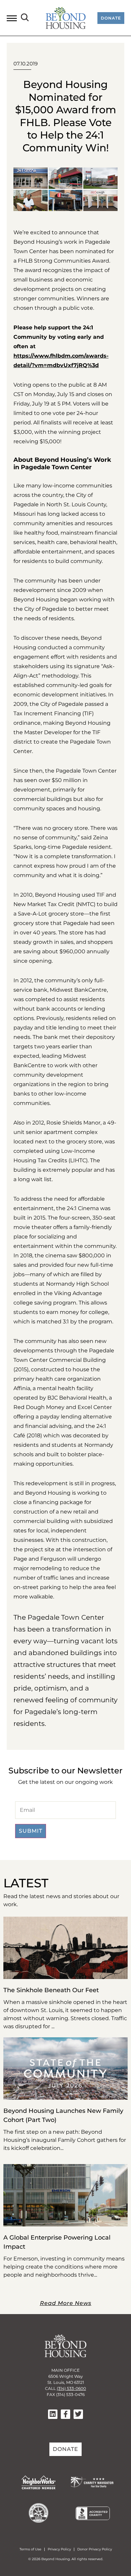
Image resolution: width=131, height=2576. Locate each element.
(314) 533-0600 (71, 2388)
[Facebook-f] (65, 2414)
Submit (31, 1831)
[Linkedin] (53, 2414)
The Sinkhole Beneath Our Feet (51, 1990)
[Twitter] (78, 2414)
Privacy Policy (59, 2549)
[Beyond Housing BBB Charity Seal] (93, 2518)
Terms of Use (30, 2549)
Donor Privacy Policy (95, 2549)
